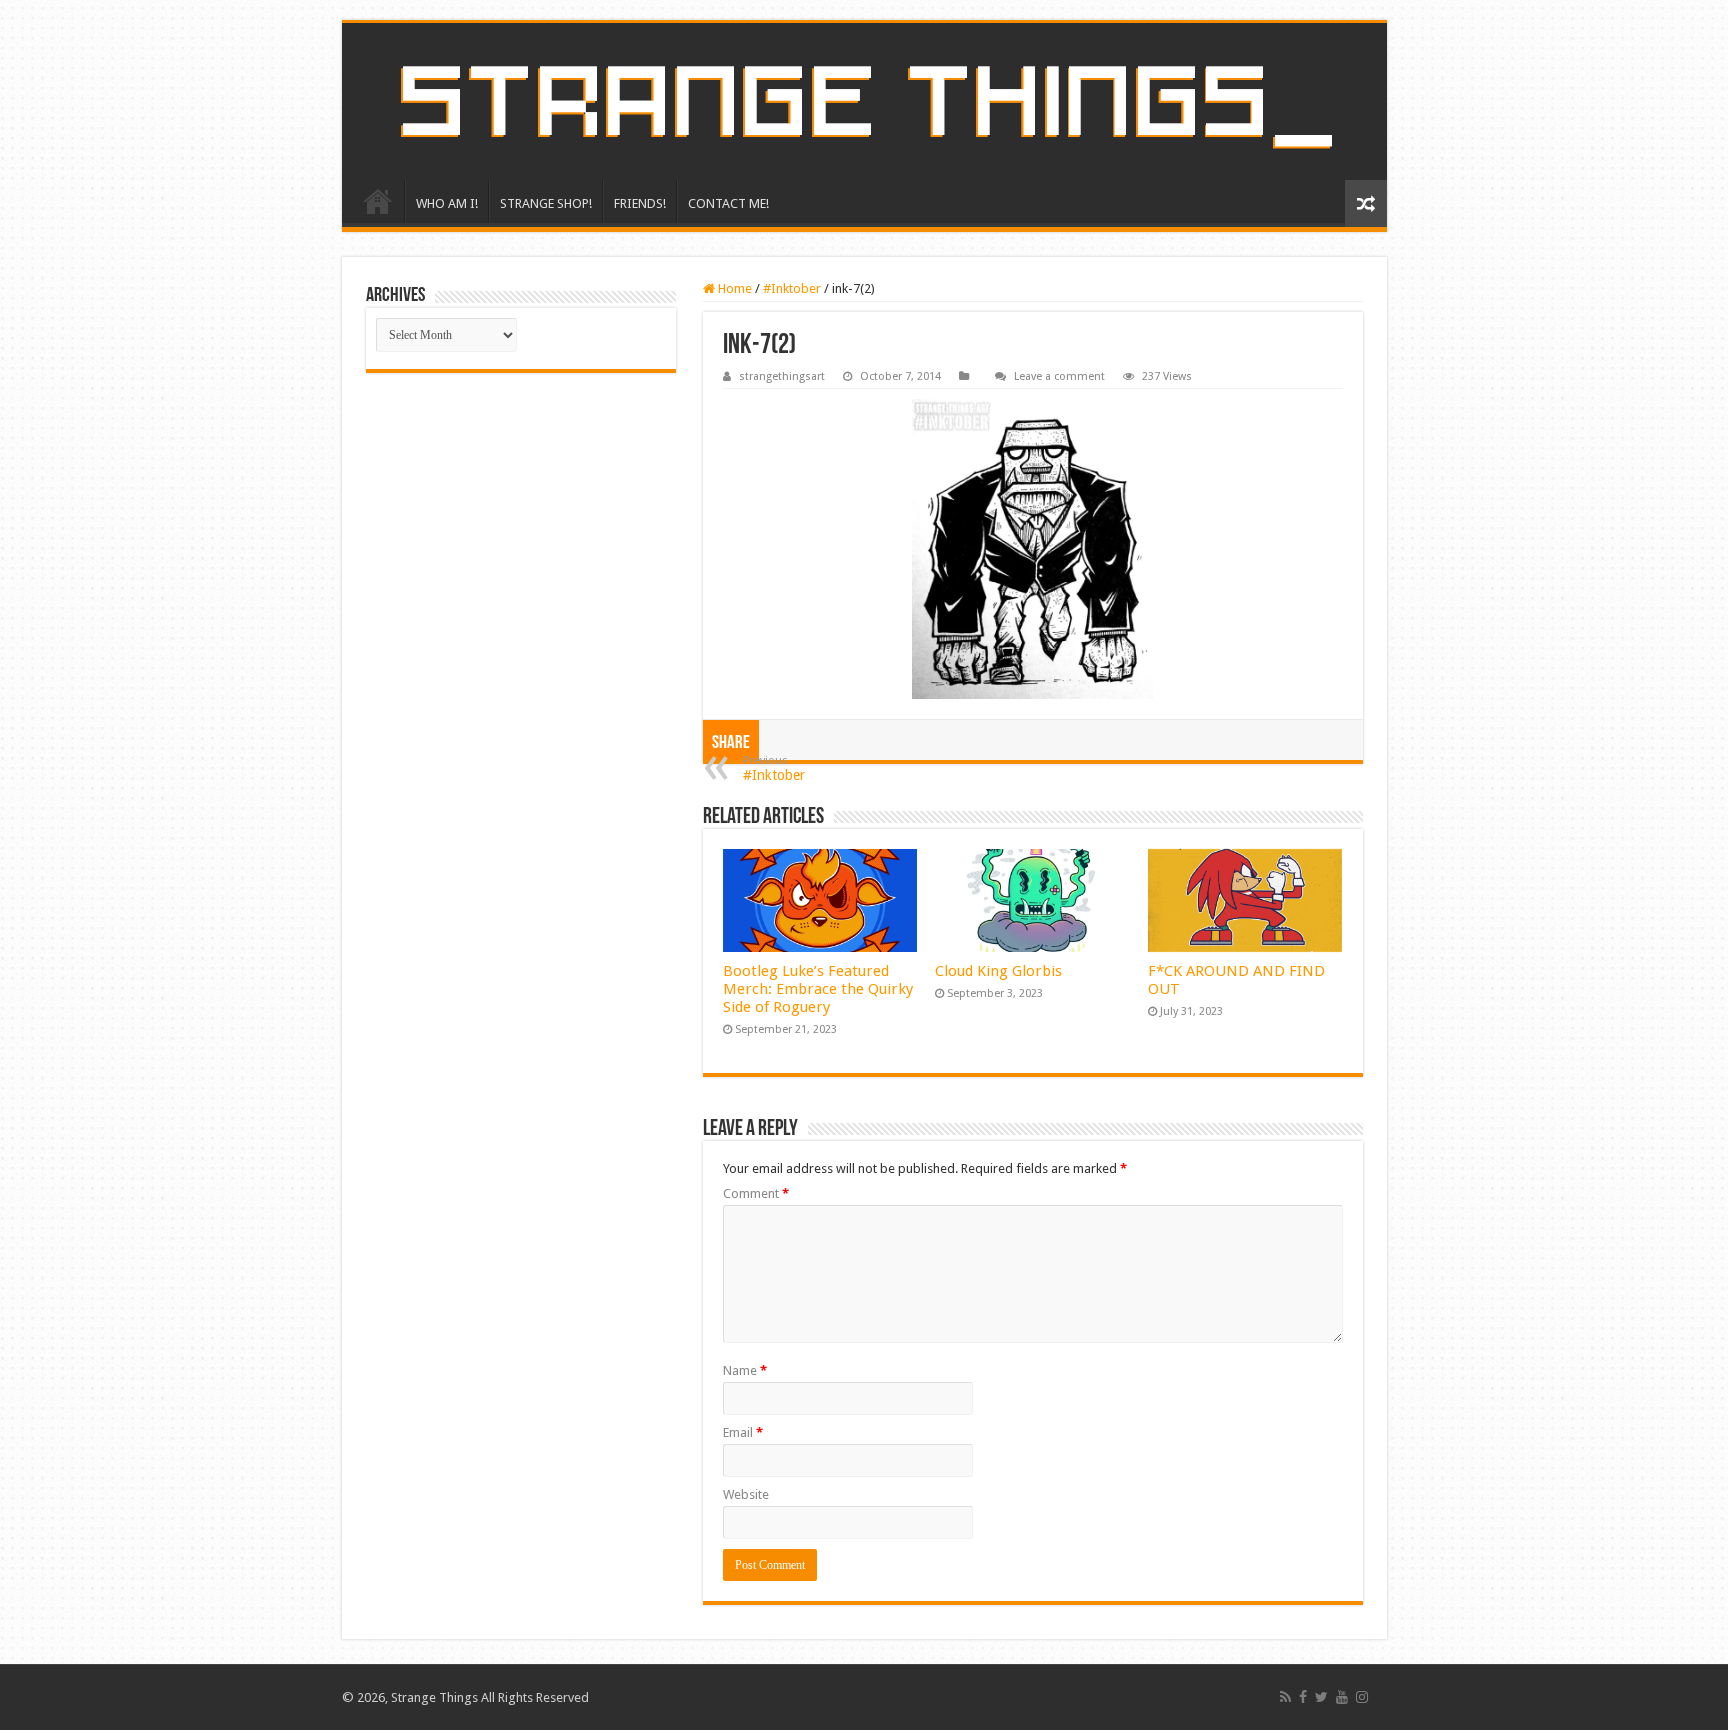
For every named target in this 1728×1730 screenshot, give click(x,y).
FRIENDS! (640, 203)
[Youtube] (1342, 1697)
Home (733, 288)
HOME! (378, 201)
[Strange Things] (864, 101)
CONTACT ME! (728, 203)
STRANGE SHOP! (546, 203)
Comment (756, 1193)
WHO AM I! (447, 203)
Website (746, 1494)
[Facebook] (1303, 1697)
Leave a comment (1059, 376)
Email (743, 1432)
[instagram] (1362, 1697)
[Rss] (1285, 1697)
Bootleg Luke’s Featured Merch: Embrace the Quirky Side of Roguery (818, 989)
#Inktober (792, 288)
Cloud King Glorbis (998, 971)
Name (745, 1370)
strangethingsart (782, 376)
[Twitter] (1321, 1697)
